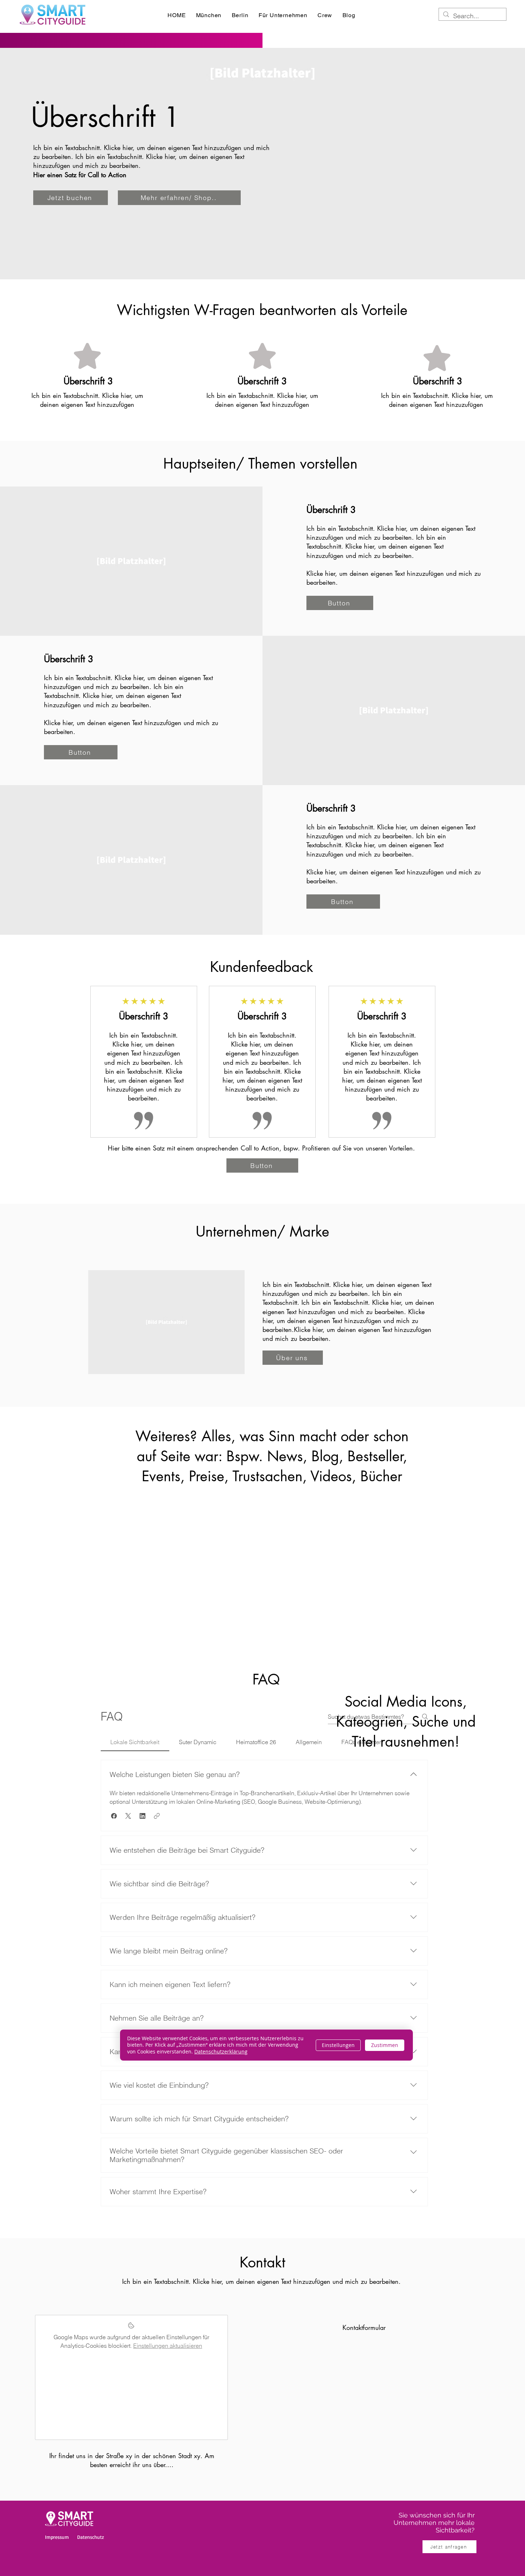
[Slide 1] (262, 1136)
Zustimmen (385, 2045)
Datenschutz (91, 2537)
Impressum (57, 2537)
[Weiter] (420, 1066)
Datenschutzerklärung (221, 2051)
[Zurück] (105, 1066)
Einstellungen (338, 2045)
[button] (114, 1816)
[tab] (135, 1742)
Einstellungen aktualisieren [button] (168, 2346)
